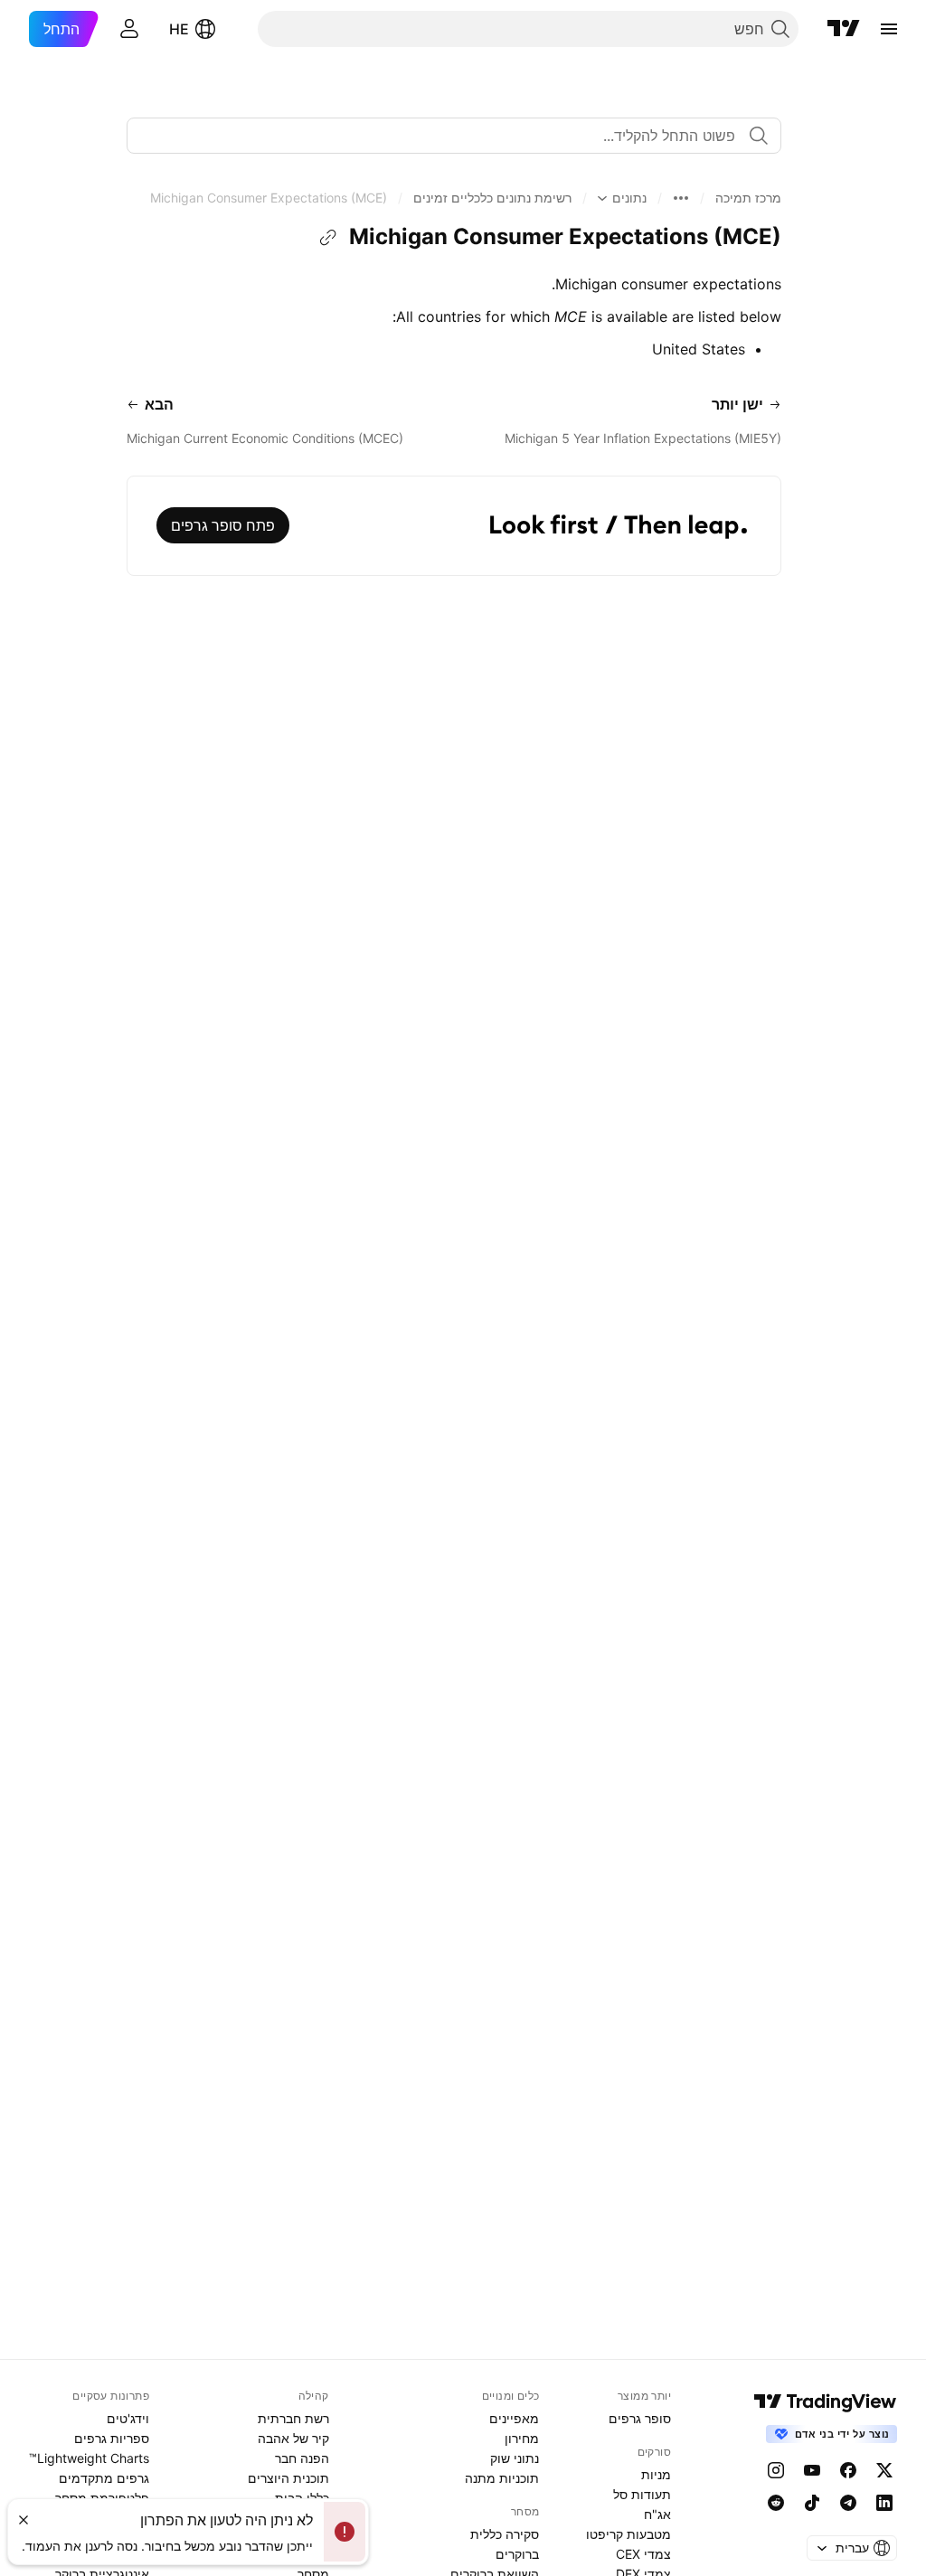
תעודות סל (642, 2494)
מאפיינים (514, 2418)
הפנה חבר (302, 2458)
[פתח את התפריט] (889, 29)
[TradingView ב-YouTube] (812, 2470)
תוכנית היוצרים (288, 2478)
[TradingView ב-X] (884, 2470)
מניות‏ (656, 2474)
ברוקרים (517, 2554)
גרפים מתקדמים (104, 2478)
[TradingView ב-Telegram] (848, 2503)
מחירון (522, 2438)
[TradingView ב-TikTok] (812, 2503)
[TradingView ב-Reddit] (776, 2503)
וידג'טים (128, 2418)
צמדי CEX (643, 2554)
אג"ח (657, 2514)
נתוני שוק (515, 2458)
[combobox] (454, 136)
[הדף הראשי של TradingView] (844, 29)
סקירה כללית (505, 2534)
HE (179, 29)
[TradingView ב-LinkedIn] (884, 2503)
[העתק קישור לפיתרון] (328, 238)
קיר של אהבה (293, 2438)
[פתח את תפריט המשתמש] (129, 29)
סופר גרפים (640, 2418)
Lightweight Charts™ (89, 2458)
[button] (748, 198)
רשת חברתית (293, 2418)
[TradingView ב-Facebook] (848, 2470)
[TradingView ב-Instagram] (776, 2470)
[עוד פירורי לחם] (681, 198)
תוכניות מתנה (502, 2478)
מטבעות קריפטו (628, 2534)
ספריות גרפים (112, 2438)
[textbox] (447, 136)
